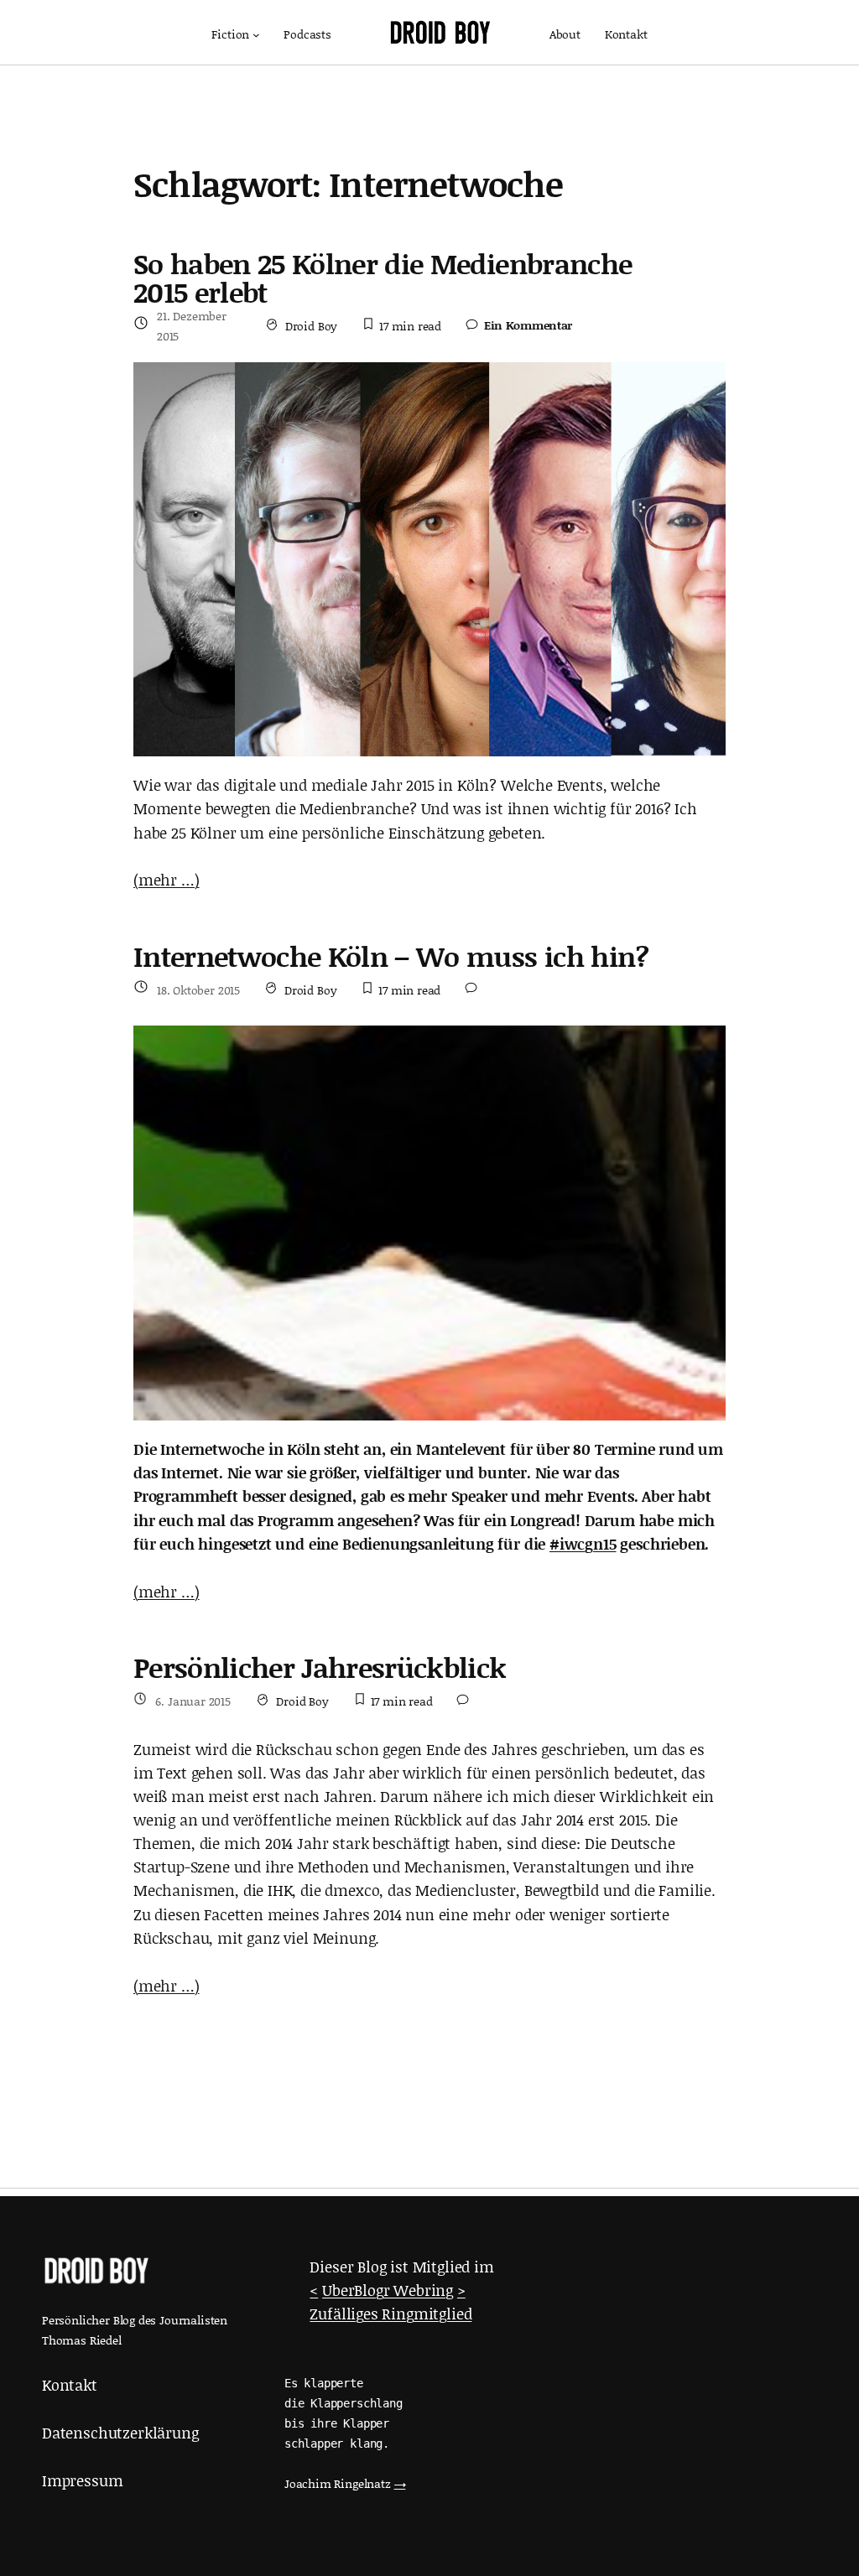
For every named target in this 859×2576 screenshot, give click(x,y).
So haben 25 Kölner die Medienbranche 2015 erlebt (383, 278)
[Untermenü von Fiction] (256, 35)
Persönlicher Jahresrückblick (320, 1668)
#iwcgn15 (583, 1544)
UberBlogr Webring (388, 2290)
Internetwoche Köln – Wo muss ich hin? (391, 957)
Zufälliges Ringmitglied (390, 2314)
